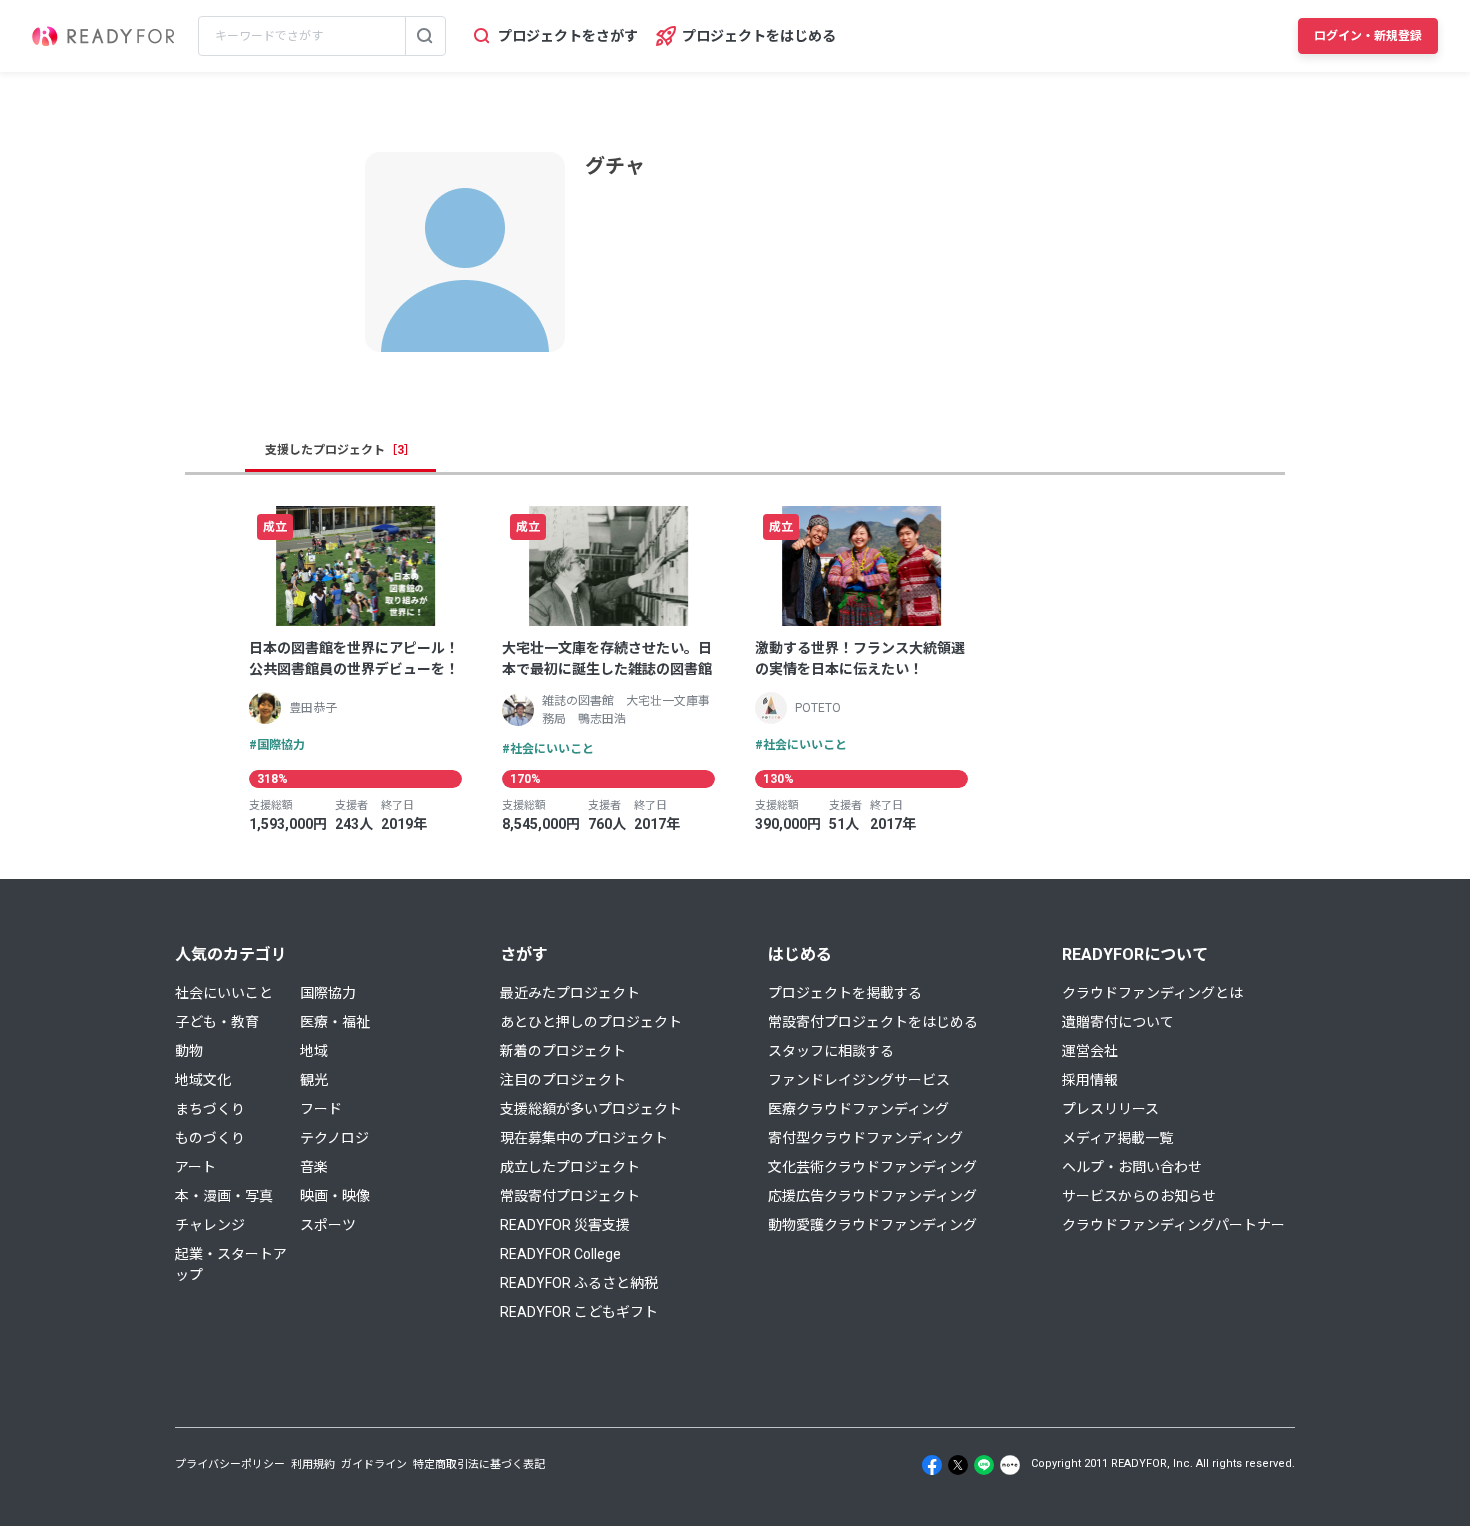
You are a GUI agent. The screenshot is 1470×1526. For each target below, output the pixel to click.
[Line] (984, 1465)
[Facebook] (932, 1465)
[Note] (1010, 1465)
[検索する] (425, 36)
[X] (958, 1465)
